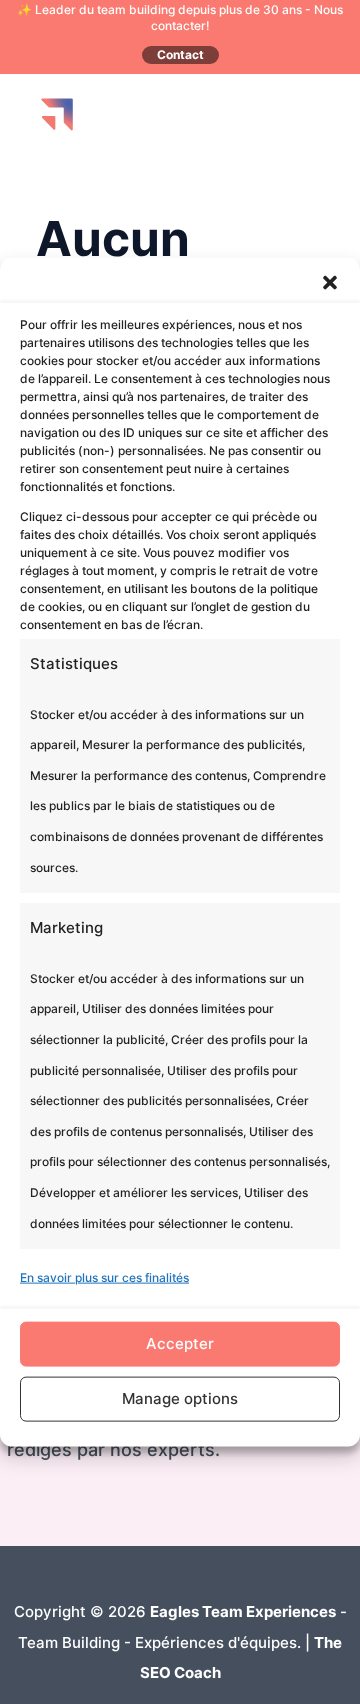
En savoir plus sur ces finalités (104, 1277)
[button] (330, 283)
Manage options (180, 1398)
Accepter (180, 1343)
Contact (180, 54)
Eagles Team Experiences (243, 1611)
